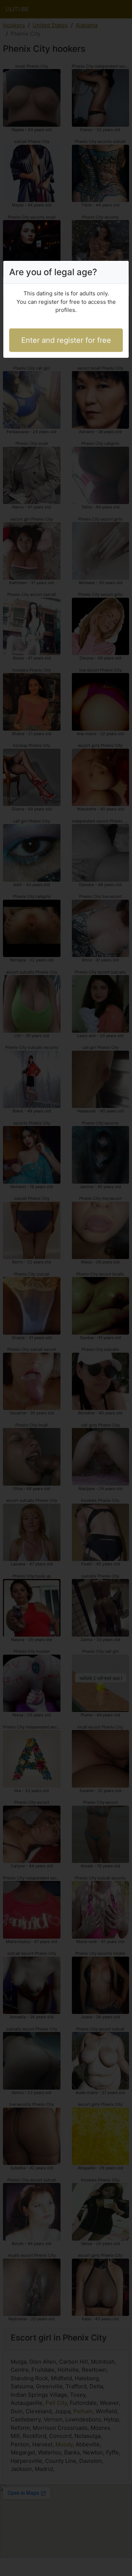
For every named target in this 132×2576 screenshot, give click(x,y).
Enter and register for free (66, 340)
